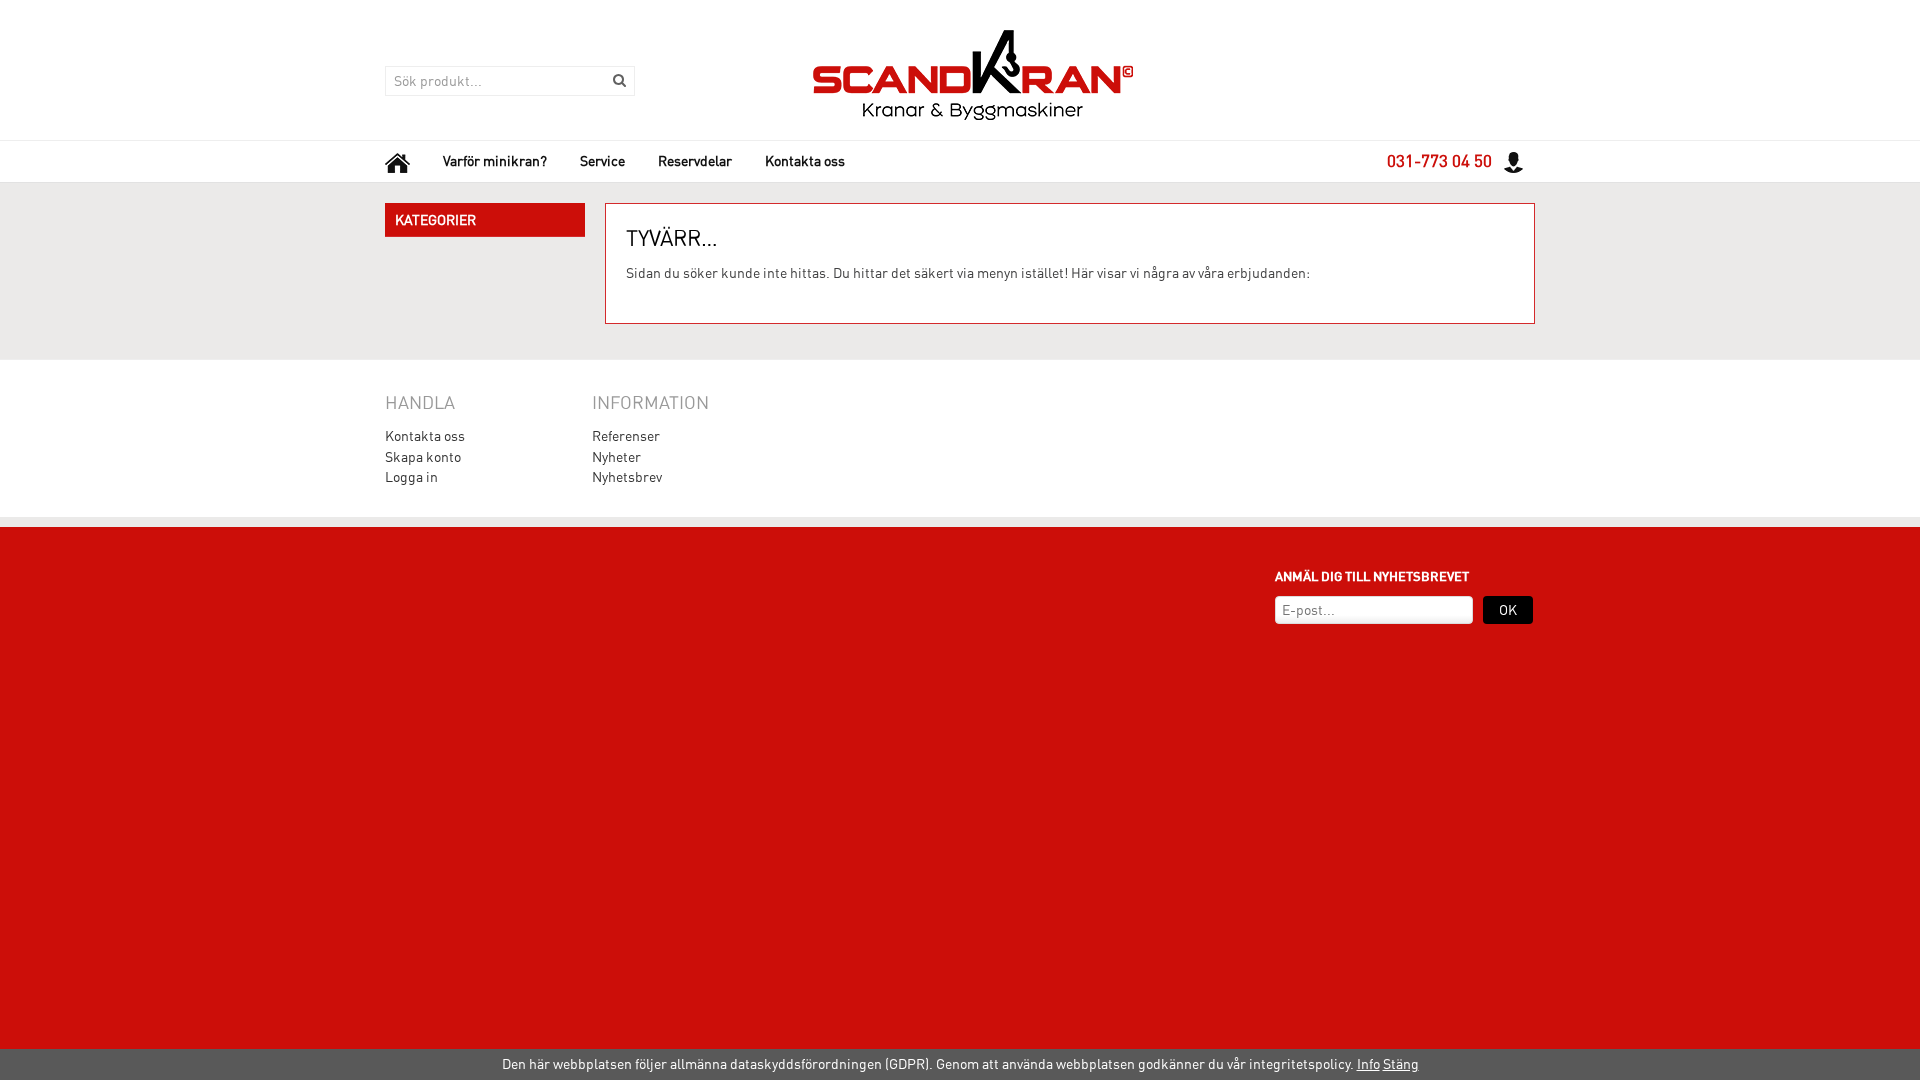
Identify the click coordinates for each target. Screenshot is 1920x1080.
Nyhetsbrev (627, 477)
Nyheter (616, 457)
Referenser (626, 436)
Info (1368, 1064)
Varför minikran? (495, 161)
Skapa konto (423, 457)
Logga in (411, 477)
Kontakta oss (805, 161)
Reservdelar (695, 161)
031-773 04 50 (1439, 161)
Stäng (1401, 1064)
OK (1508, 610)
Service (602, 161)
